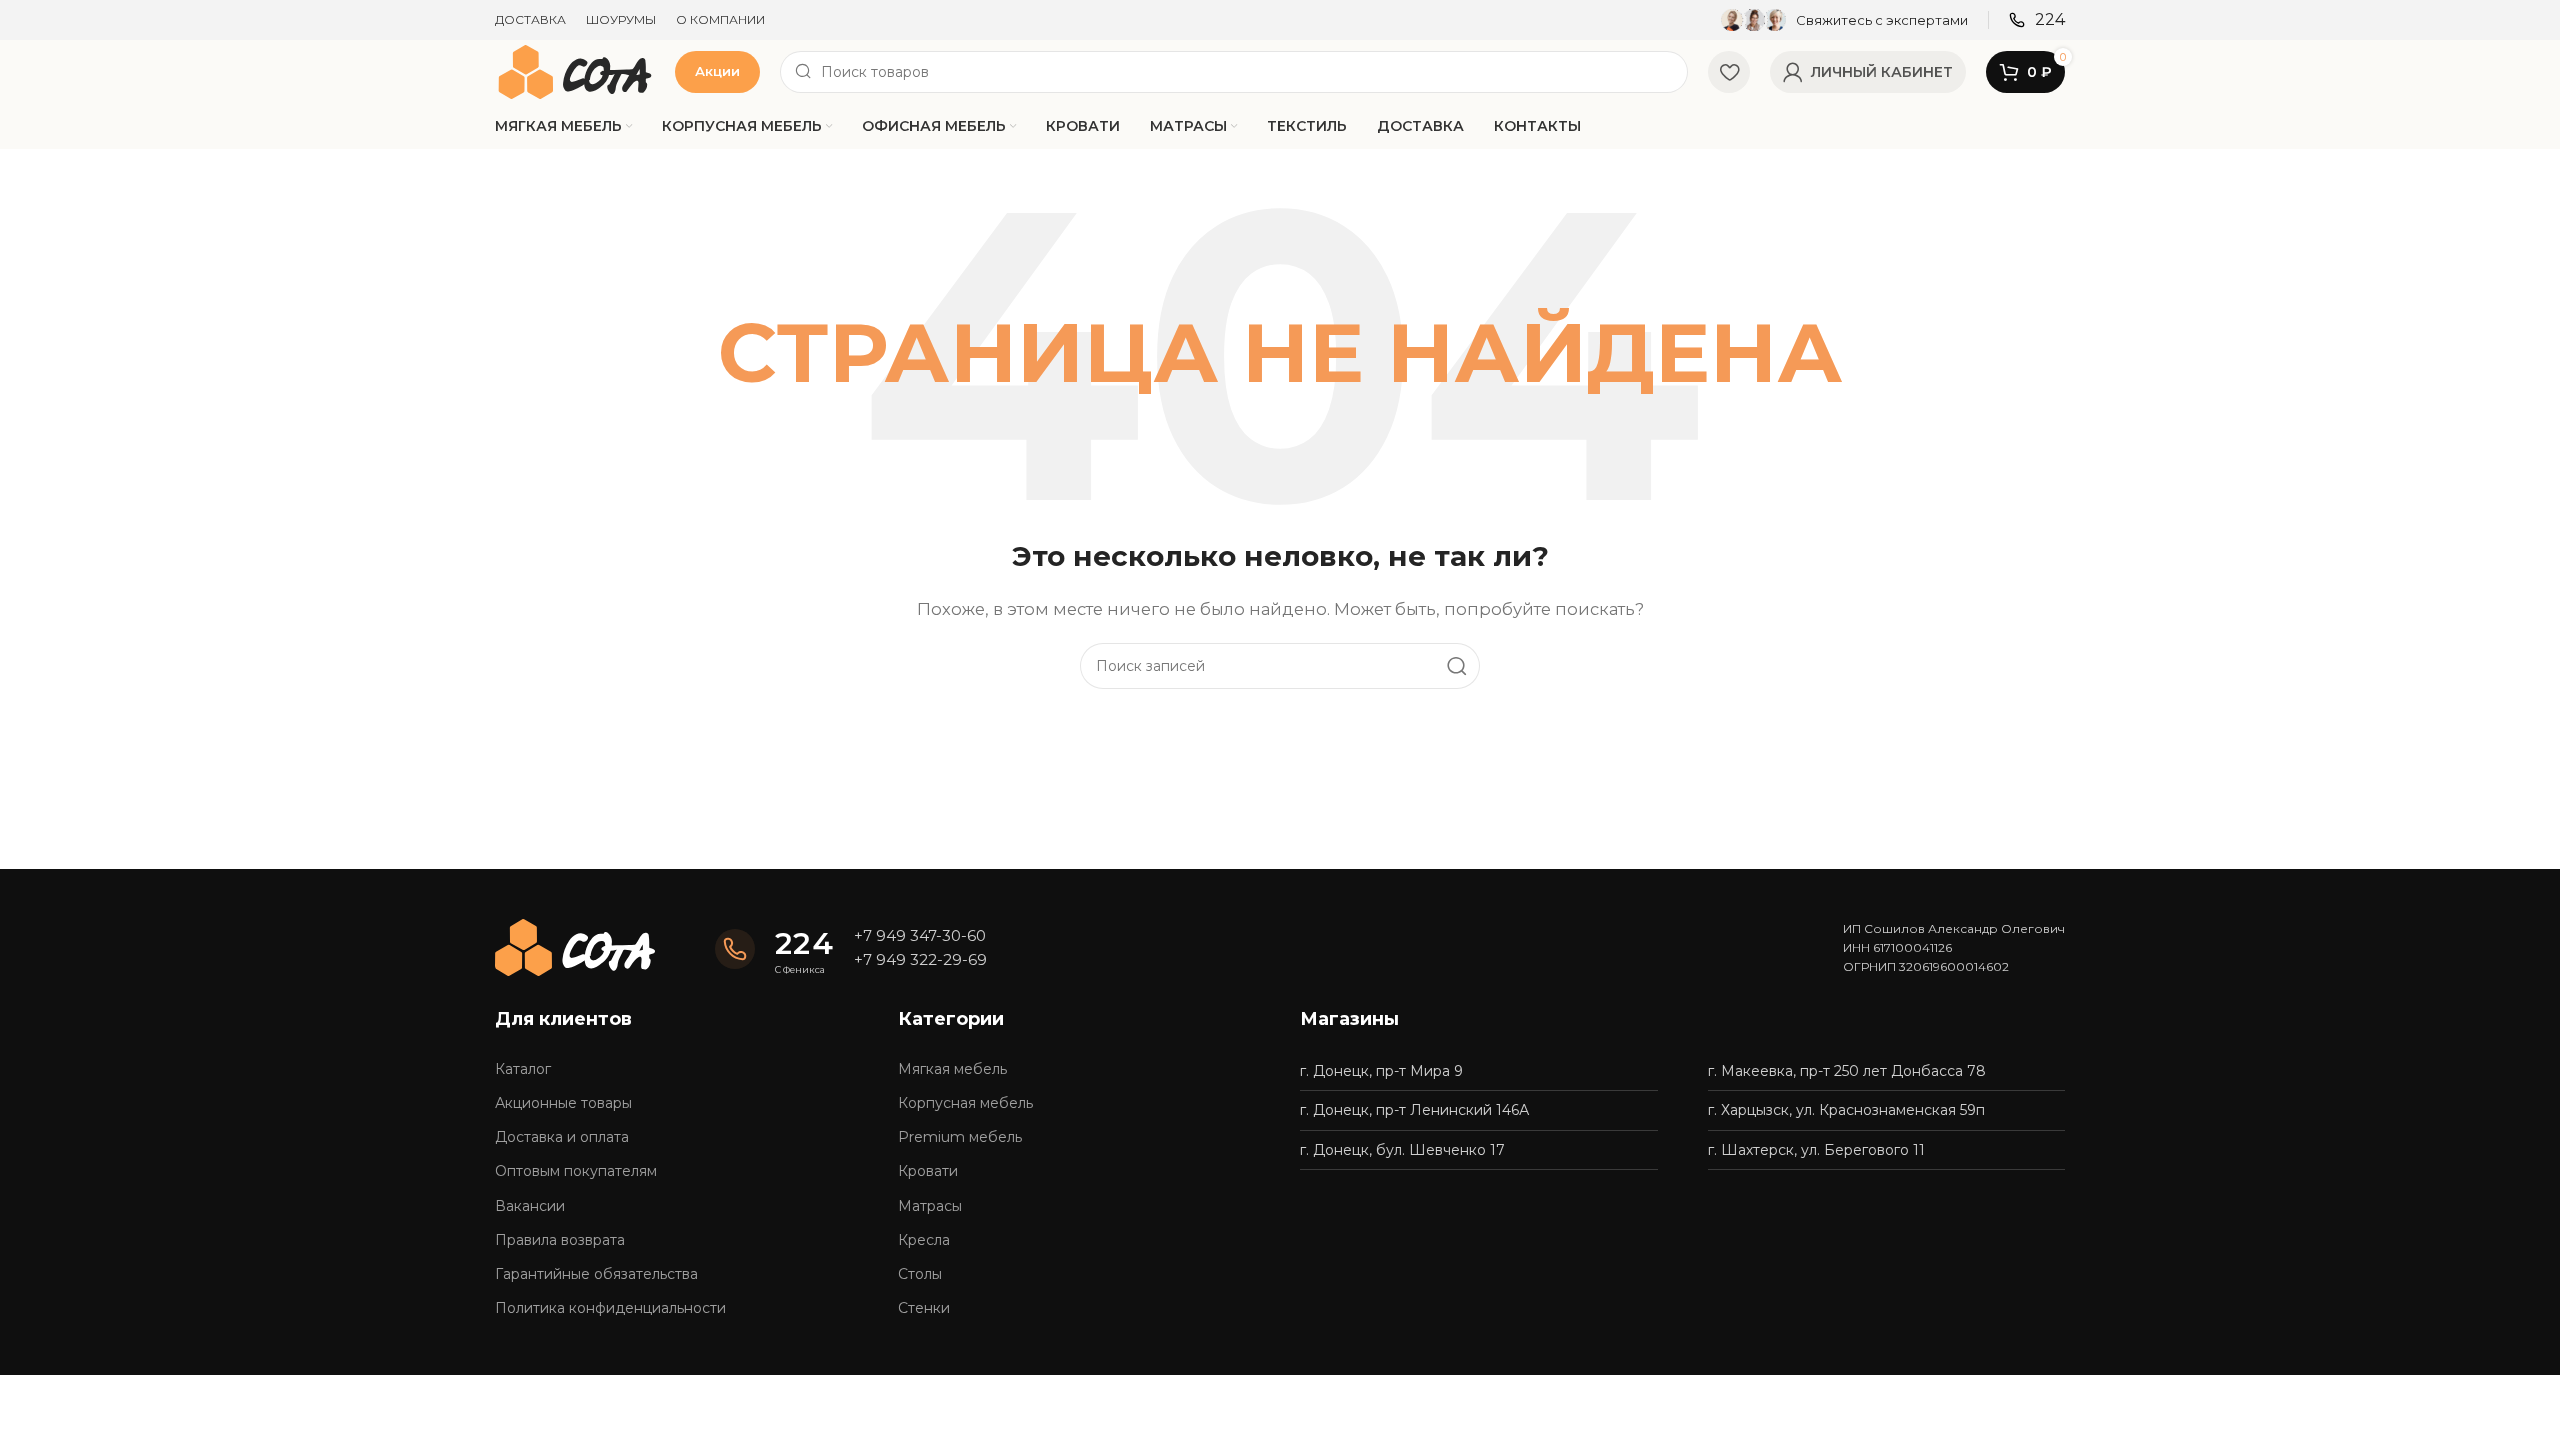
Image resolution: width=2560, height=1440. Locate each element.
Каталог (523, 1069)
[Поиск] (1457, 666)
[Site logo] (575, 70)
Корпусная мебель (965, 1103)
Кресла (924, 1240)
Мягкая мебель (952, 1069)
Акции (717, 71)
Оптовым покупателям (576, 1171)
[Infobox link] (1844, 20)
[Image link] (575, 946)
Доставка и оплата (562, 1137)
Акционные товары (563, 1103)
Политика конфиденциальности (610, 1308)
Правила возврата (560, 1240)
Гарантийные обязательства (596, 1274)
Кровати (928, 1171)
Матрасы (930, 1206)
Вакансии (530, 1206)
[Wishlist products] (1729, 72)
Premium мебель (960, 1137)
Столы (920, 1274)
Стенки (924, 1308)
